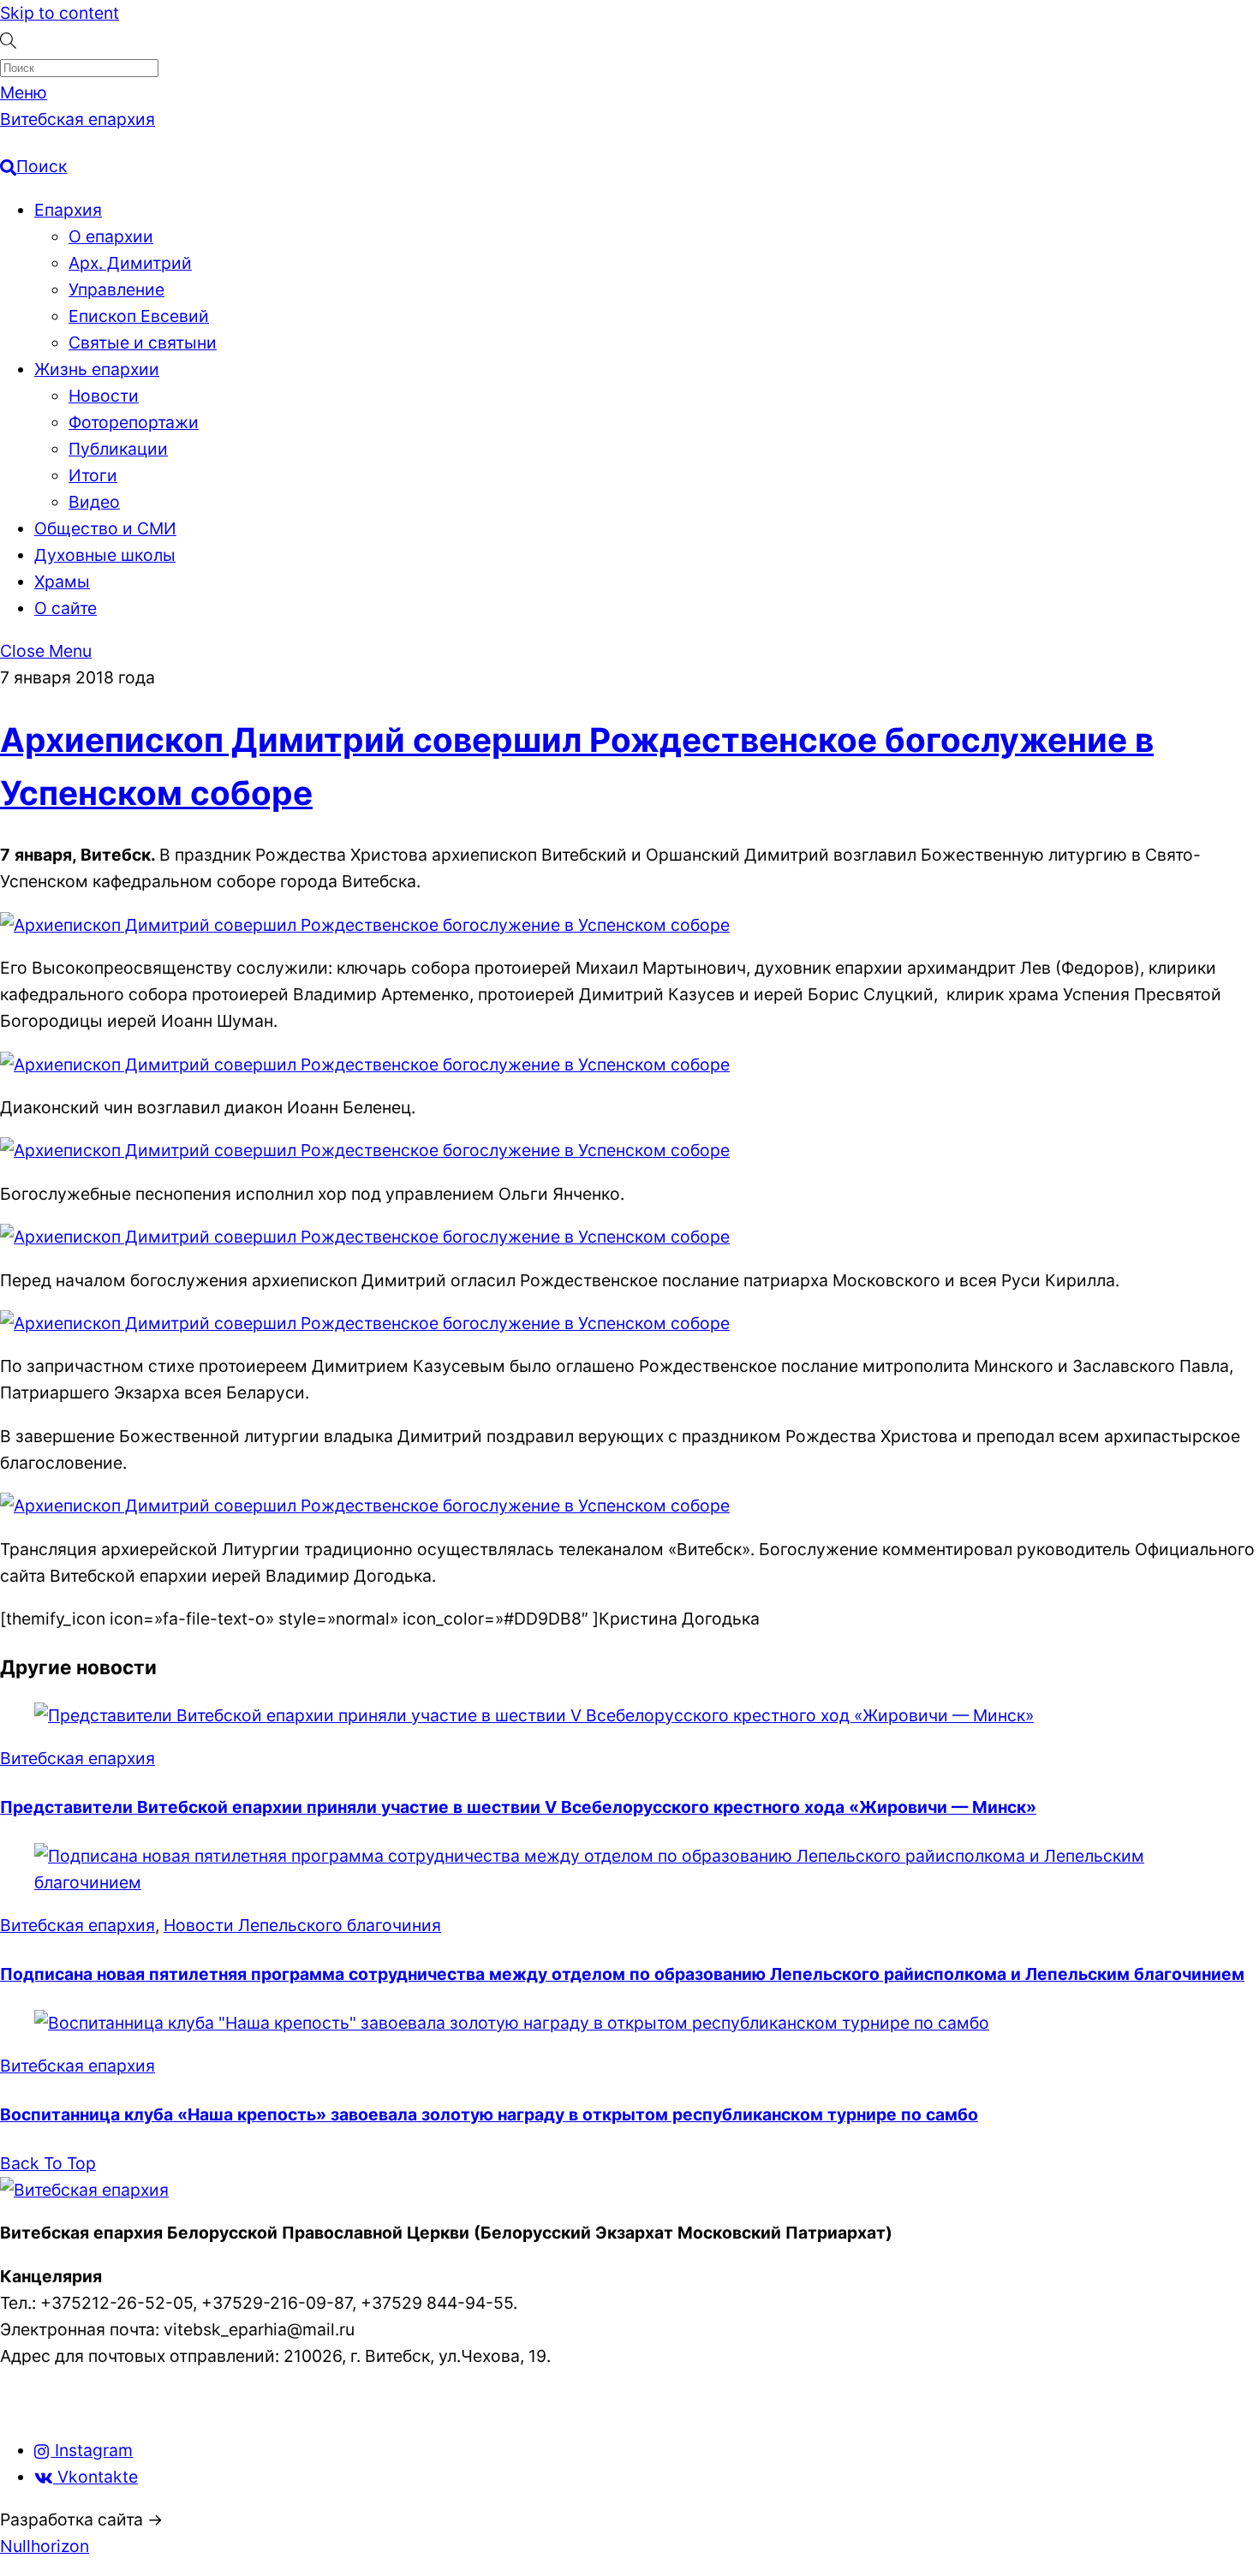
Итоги (93, 475)
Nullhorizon (45, 2546)
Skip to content (60, 13)
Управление (116, 289)
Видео (94, 502)
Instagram (92, 2450)
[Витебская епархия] (84, 2190)
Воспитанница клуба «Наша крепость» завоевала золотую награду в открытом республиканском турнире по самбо (489, 2114)
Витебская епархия (78, 1758)
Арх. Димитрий (130, 263)
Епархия (68, 210)
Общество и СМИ (105, 528)
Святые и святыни (143, 343)
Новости (104, 396)
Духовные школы (105, 555)
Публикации (118, 449)
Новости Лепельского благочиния (302, 1925)
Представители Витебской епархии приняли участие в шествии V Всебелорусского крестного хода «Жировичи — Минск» (518, 1807)
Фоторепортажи (134, 422)
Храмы (62, 581)
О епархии (111, 236)
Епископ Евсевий (139, 316)
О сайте (66, 608)
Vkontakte (95, 2477)
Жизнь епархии (97, 369)
